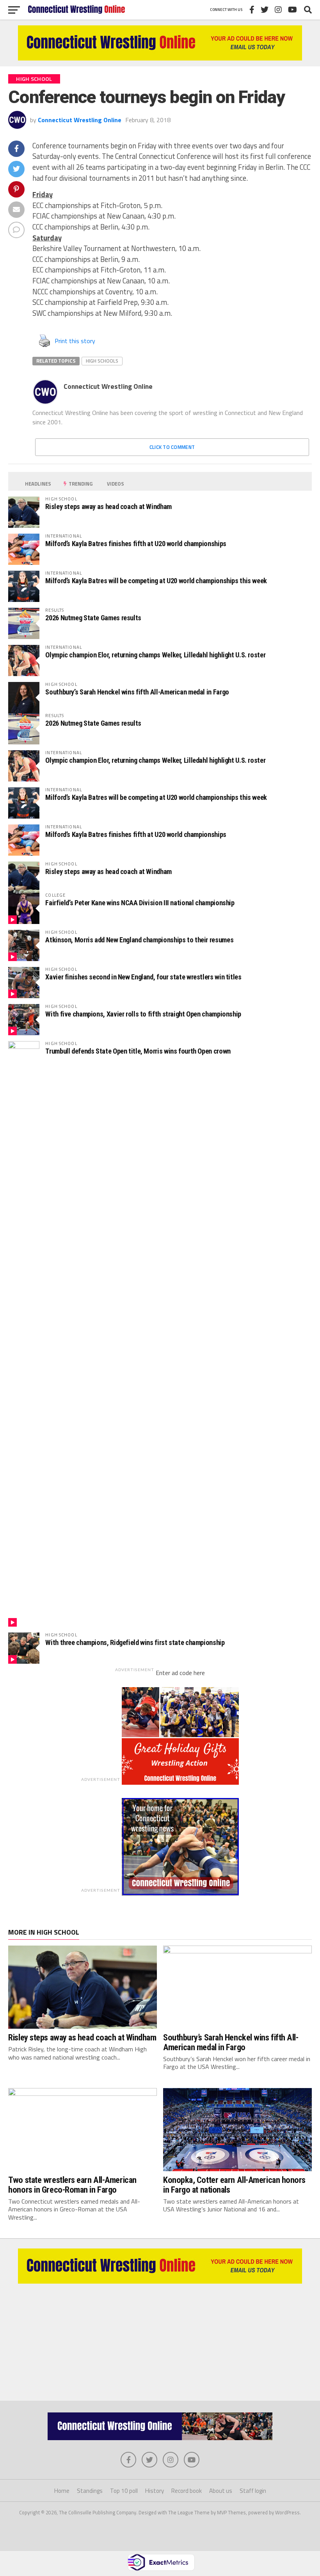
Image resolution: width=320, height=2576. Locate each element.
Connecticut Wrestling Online (80, 120)
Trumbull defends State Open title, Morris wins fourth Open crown (138, 1051)
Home (62, 2491)
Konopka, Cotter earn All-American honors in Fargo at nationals (234, 2185)
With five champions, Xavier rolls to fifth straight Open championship (143, 1014)
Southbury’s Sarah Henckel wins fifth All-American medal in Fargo (137, 692)
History (155, 2491)
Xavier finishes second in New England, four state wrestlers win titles (143, 977)
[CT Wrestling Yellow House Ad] (160, 58)
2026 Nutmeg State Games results (93, 618)
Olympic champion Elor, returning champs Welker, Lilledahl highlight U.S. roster (155, 655)
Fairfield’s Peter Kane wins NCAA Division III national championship (140, 903)
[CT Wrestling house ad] (180, 1893)
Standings (90, 2491)
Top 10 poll (124, 2491)
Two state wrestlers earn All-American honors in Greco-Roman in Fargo (72, 2185)
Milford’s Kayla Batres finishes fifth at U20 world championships (136, 544)
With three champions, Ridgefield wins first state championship (135, 1642)
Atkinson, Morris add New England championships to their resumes (139, 940)
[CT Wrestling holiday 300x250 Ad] (180, 1782)
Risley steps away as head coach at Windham (108, 506)
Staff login (253, 2491)
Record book (187, 2491)
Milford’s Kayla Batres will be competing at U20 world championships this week (156, 581)
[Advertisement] (160, 2338)
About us (221, 2491)
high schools (102, 361)
